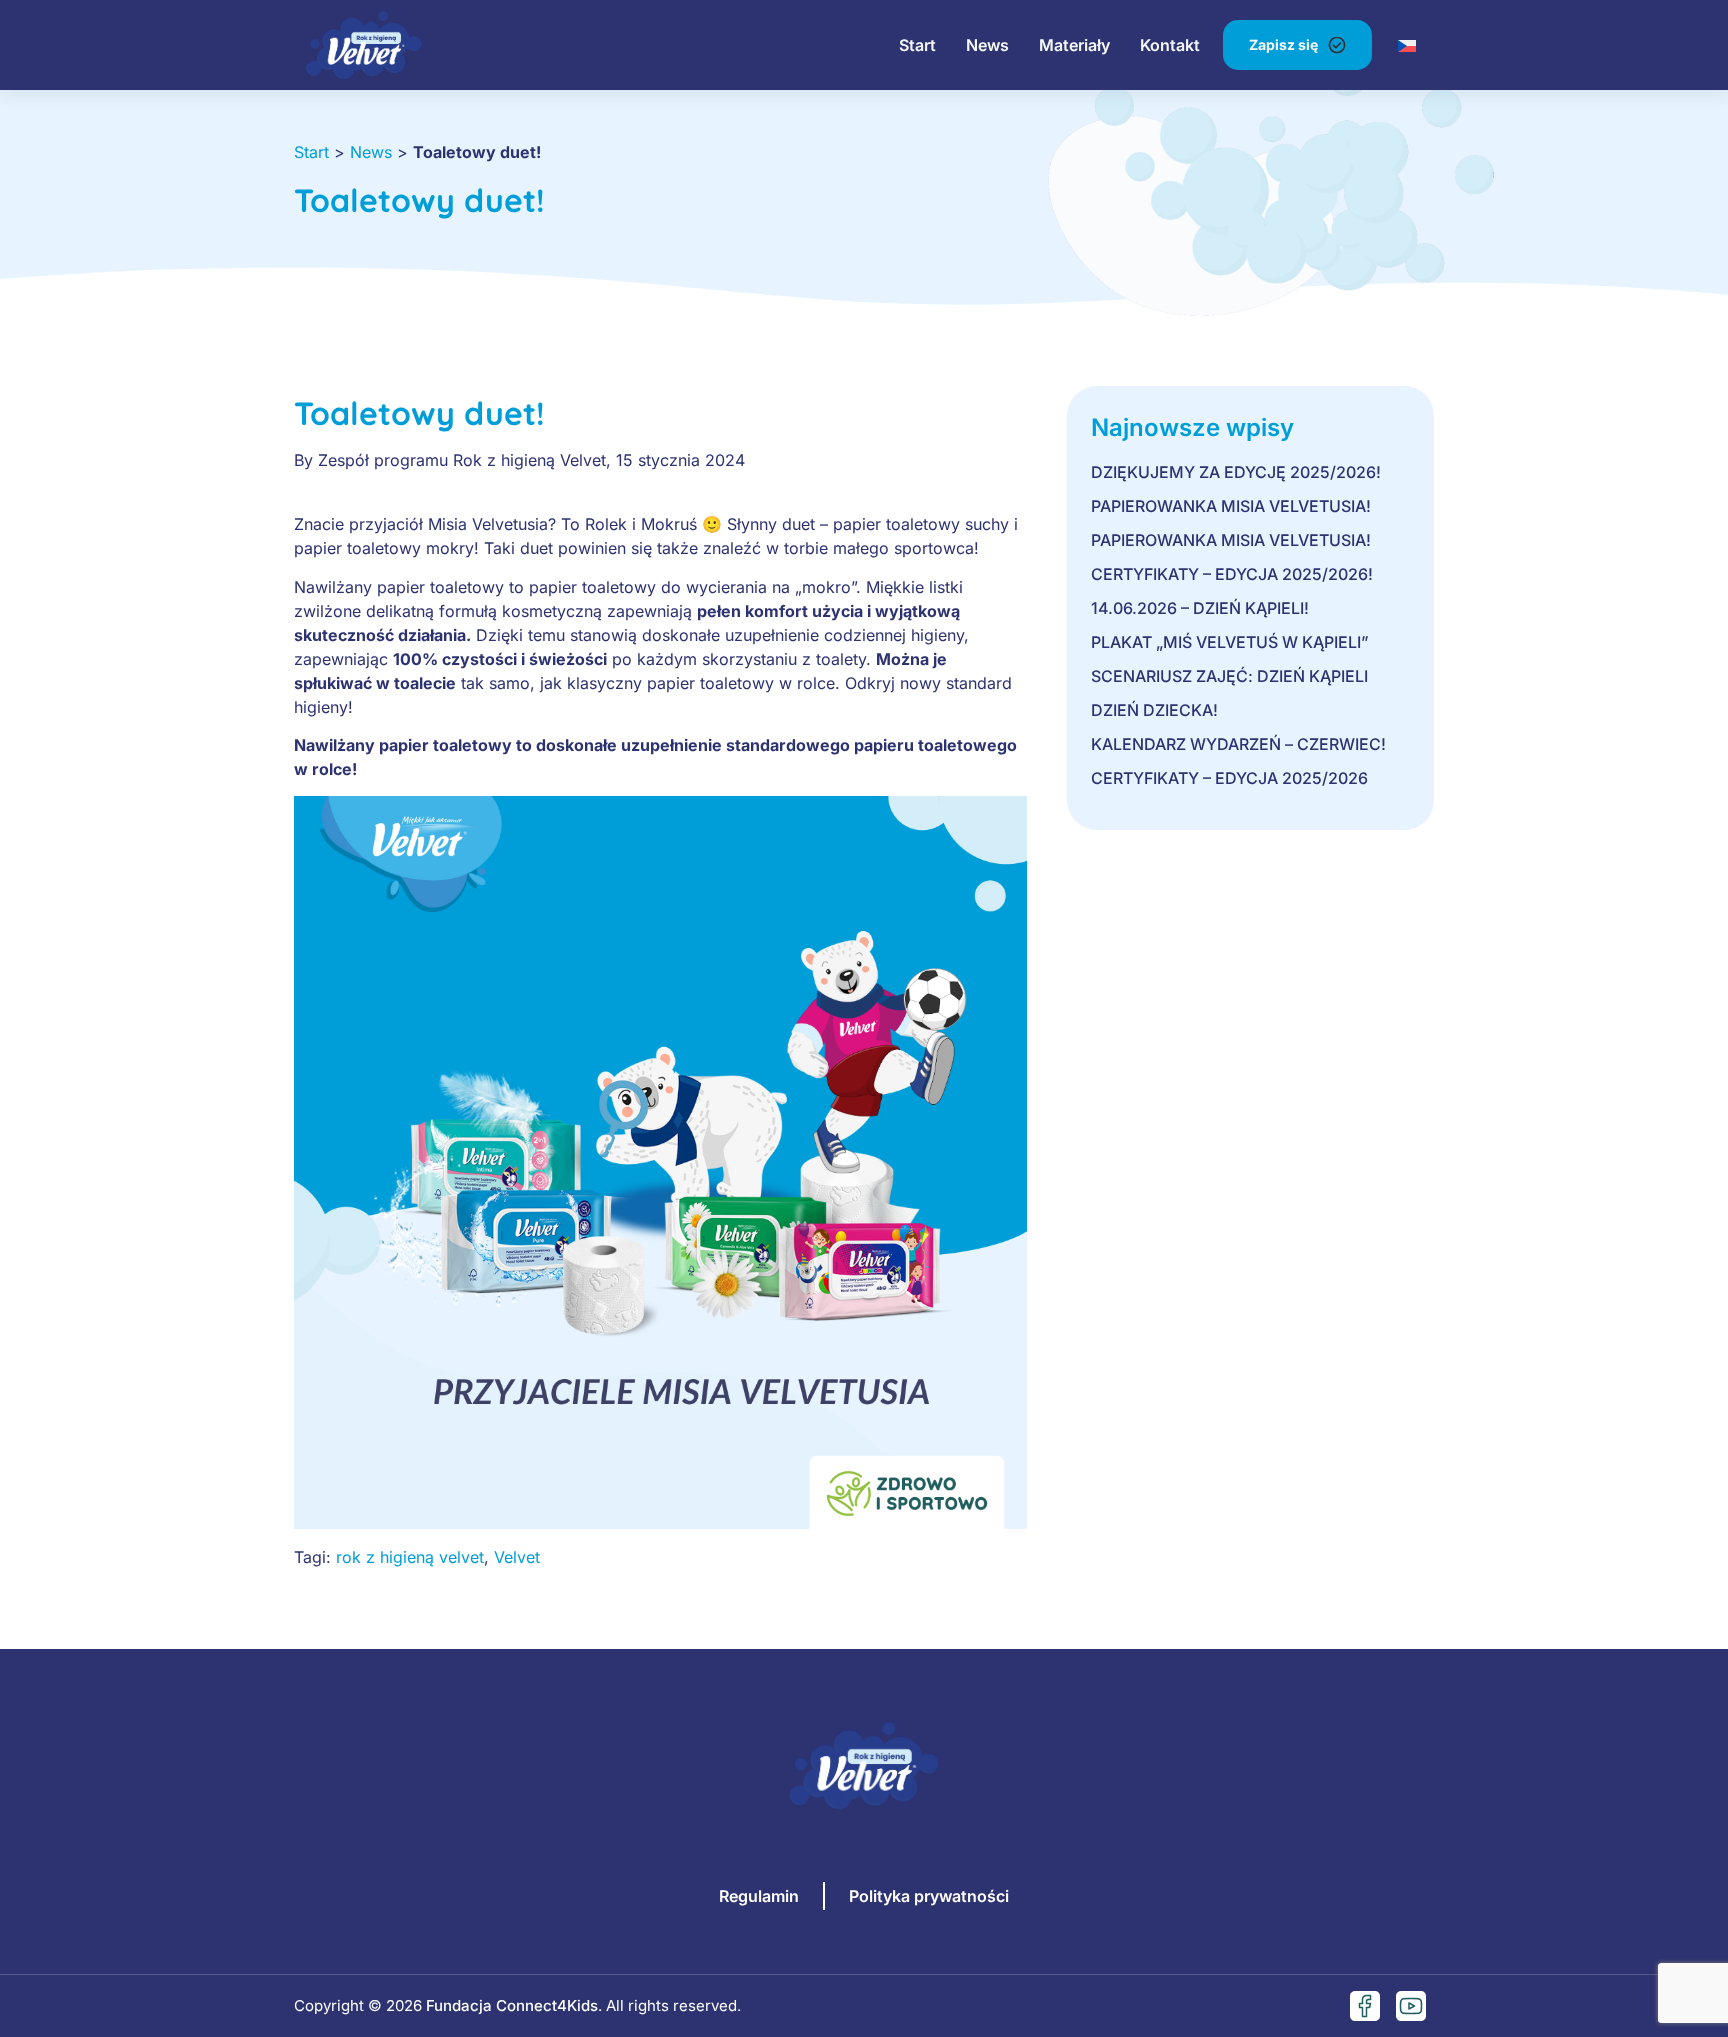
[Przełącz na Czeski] (1407, 44)
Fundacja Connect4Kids (512, 2005)
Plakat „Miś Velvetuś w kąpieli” (1230, 642)
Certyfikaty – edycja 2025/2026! (1232, 574)
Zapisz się (1283, 44)
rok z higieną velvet (410, 1557)
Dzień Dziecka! (1154, 710)
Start (917, 45)
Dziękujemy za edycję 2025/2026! (1236, 472)
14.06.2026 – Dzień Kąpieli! (1200, 608)
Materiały (1074, 45)
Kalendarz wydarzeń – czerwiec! (1238, 744)
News (987, 45)
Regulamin (759, 1896)
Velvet (517, 1557)
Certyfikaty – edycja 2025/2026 (1229, 778)
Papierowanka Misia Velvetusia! (1231, 506)
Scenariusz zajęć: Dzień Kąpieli (1229, 676)
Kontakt (1170, 45)
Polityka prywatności (929, 1896)
